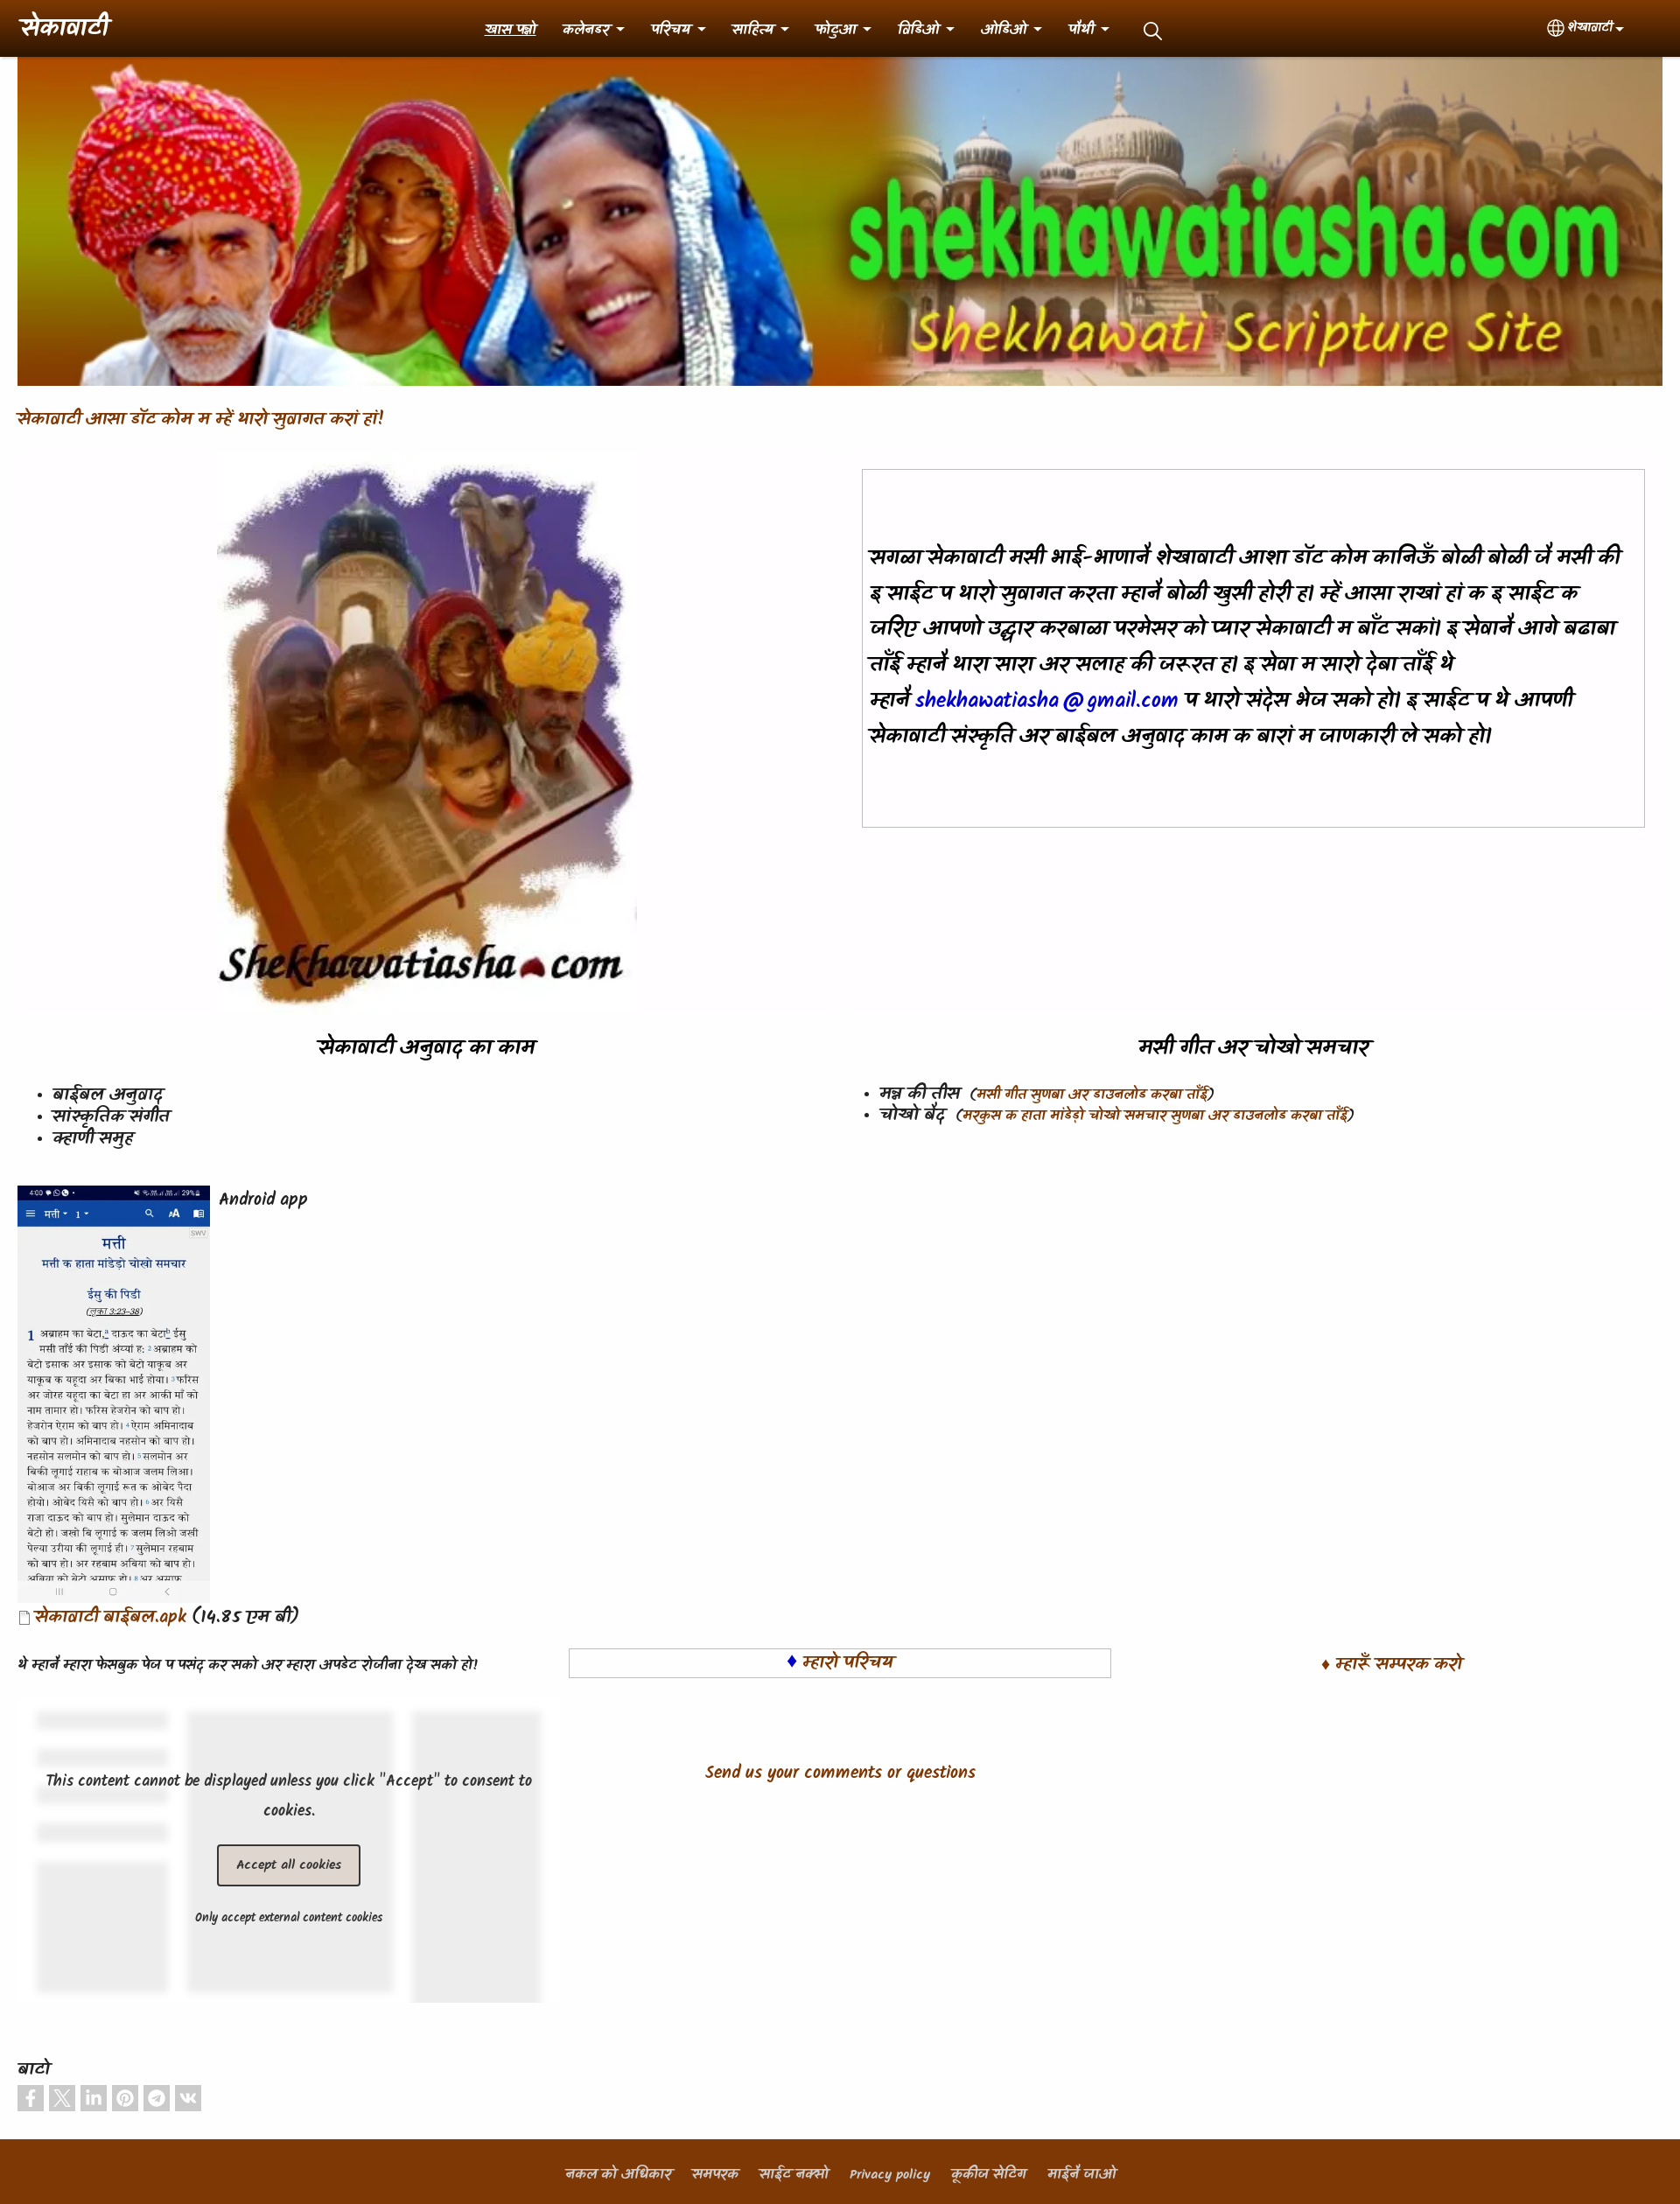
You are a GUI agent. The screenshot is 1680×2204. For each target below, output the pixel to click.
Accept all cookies (289, 1865)
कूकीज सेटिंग (989, 2175)
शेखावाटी (1590, 28)
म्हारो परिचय (848, 1663)
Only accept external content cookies (289, 1918)
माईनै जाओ (1081, 2175)
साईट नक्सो (794, 2175)
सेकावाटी (64, 30)
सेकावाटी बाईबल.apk (111, 1618)
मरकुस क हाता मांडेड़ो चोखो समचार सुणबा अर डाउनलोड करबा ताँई (1155, 1116)
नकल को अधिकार (618, 2175)
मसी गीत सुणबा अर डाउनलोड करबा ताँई (1092, 1095)
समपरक (715, 2175)
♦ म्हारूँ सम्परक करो (1392, 1665)
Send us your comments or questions (840, 1774)
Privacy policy (890, 2175)
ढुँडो (1153, 31)
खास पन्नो (511, 31)
